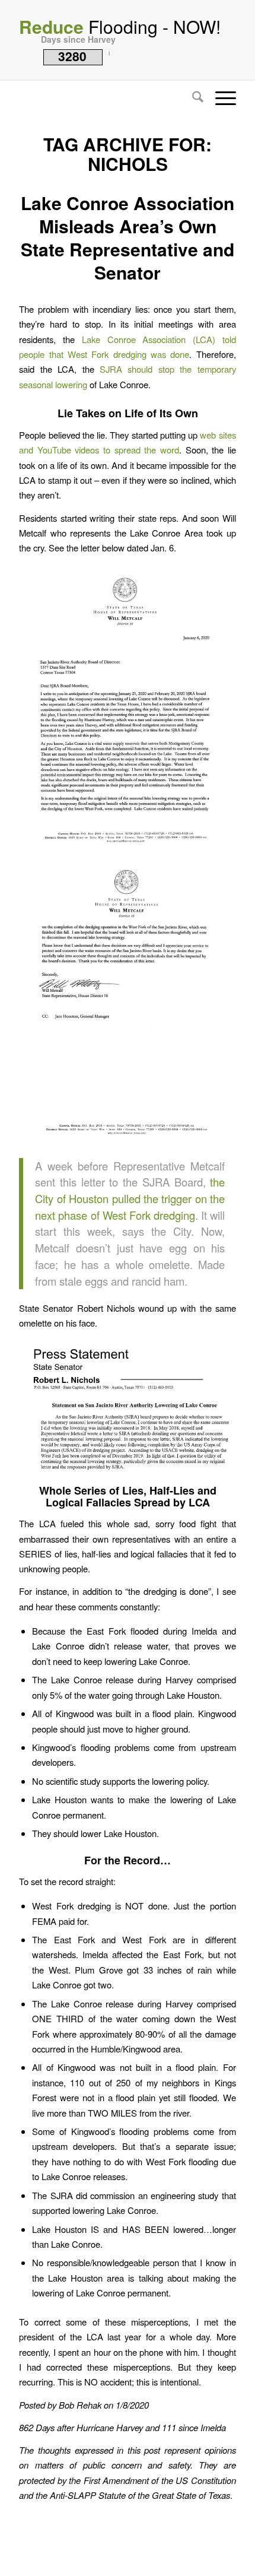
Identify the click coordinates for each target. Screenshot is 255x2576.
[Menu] (220, 98)
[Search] (192, 98)
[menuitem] (192, 98)
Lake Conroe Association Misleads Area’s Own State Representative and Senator (128, 237)
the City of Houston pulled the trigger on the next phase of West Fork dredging (130, 1198)
